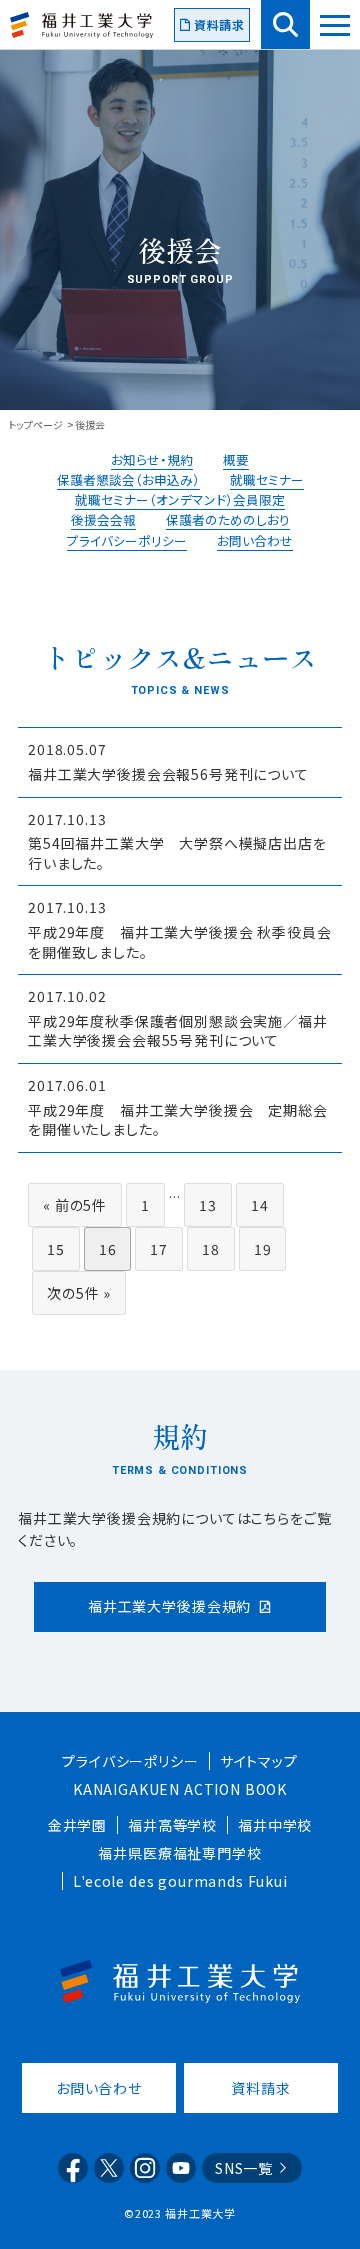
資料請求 (219, 24)
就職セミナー (267, 479)
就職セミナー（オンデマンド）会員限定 (180, 499)
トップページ (35, 424)
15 (56, 1249)
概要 (236, 459)
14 (260, 1205)
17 (159, 1249)
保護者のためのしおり (228, 519)
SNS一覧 (244, 2168)
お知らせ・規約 (152, 459)
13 (208, 1205)
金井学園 (77, 1825)
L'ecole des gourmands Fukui (180, 1881)
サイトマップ (259, 1761)
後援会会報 (103, 519)
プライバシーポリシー (127, 540)
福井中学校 (275, 1825)
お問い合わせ (255, 540)
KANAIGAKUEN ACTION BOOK (180, 1789)
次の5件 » (79, 1293)
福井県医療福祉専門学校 (179, 1853)
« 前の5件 (75, 1205)
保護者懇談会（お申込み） (128, 479)
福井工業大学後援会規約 (169, 1606)
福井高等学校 (172, 1825)
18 (211, 1249)
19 (263, 1249)
